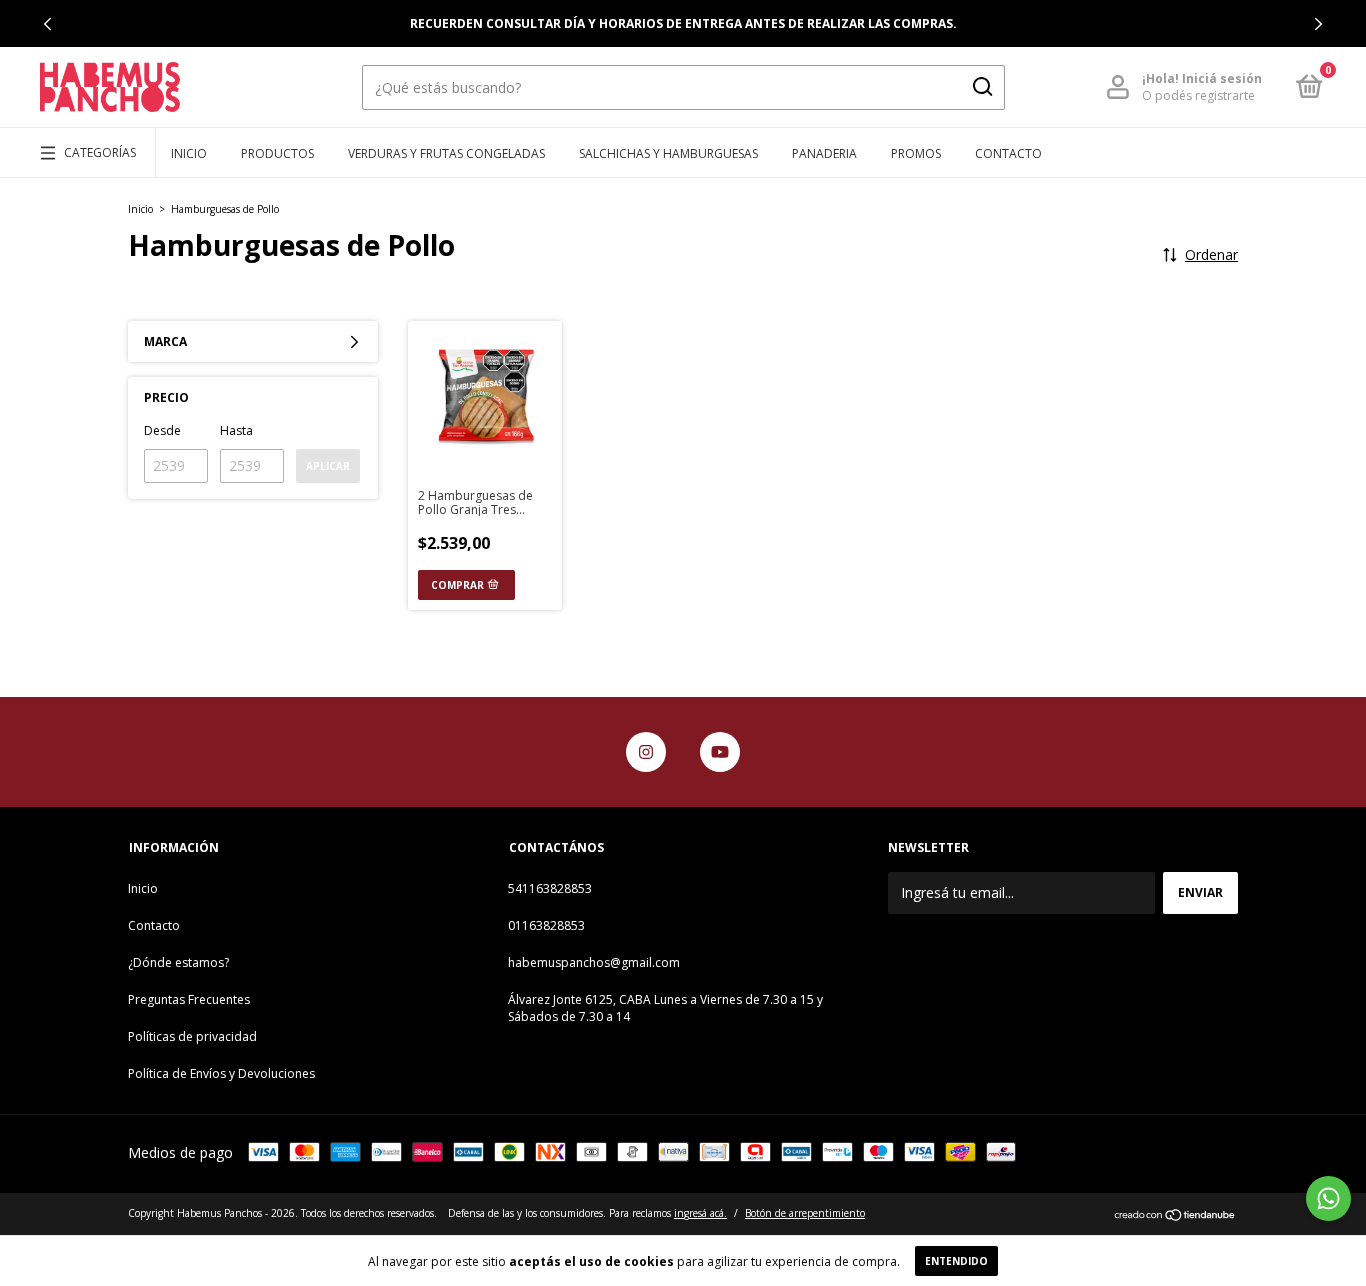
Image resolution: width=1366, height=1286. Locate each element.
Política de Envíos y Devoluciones (221, 1073)
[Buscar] (981, 87)
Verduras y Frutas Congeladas (446, 153)
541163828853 (550, 888)
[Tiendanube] (1175, 1215)
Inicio (189, 153)
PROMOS (916, 153)
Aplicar (328, 466)
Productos (277, 153)
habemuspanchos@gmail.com (594, 962)
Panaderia (824, 153)
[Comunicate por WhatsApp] (1328, 1198)
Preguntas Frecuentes (189, 999)
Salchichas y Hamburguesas (668, 153)
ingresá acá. (700, 1213)
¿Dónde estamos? (178, 962)
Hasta (236, 430)
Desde (162, 430)
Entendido (956, 1261)
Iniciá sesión (1222, 78)
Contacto (1008, 153)
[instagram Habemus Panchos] (646, 752)
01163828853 (546, 925)
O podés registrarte (1198, 95)
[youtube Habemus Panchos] (720, 752)
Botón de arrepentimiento (805, 1213)
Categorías (100, 152)
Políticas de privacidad (192, 1036)
